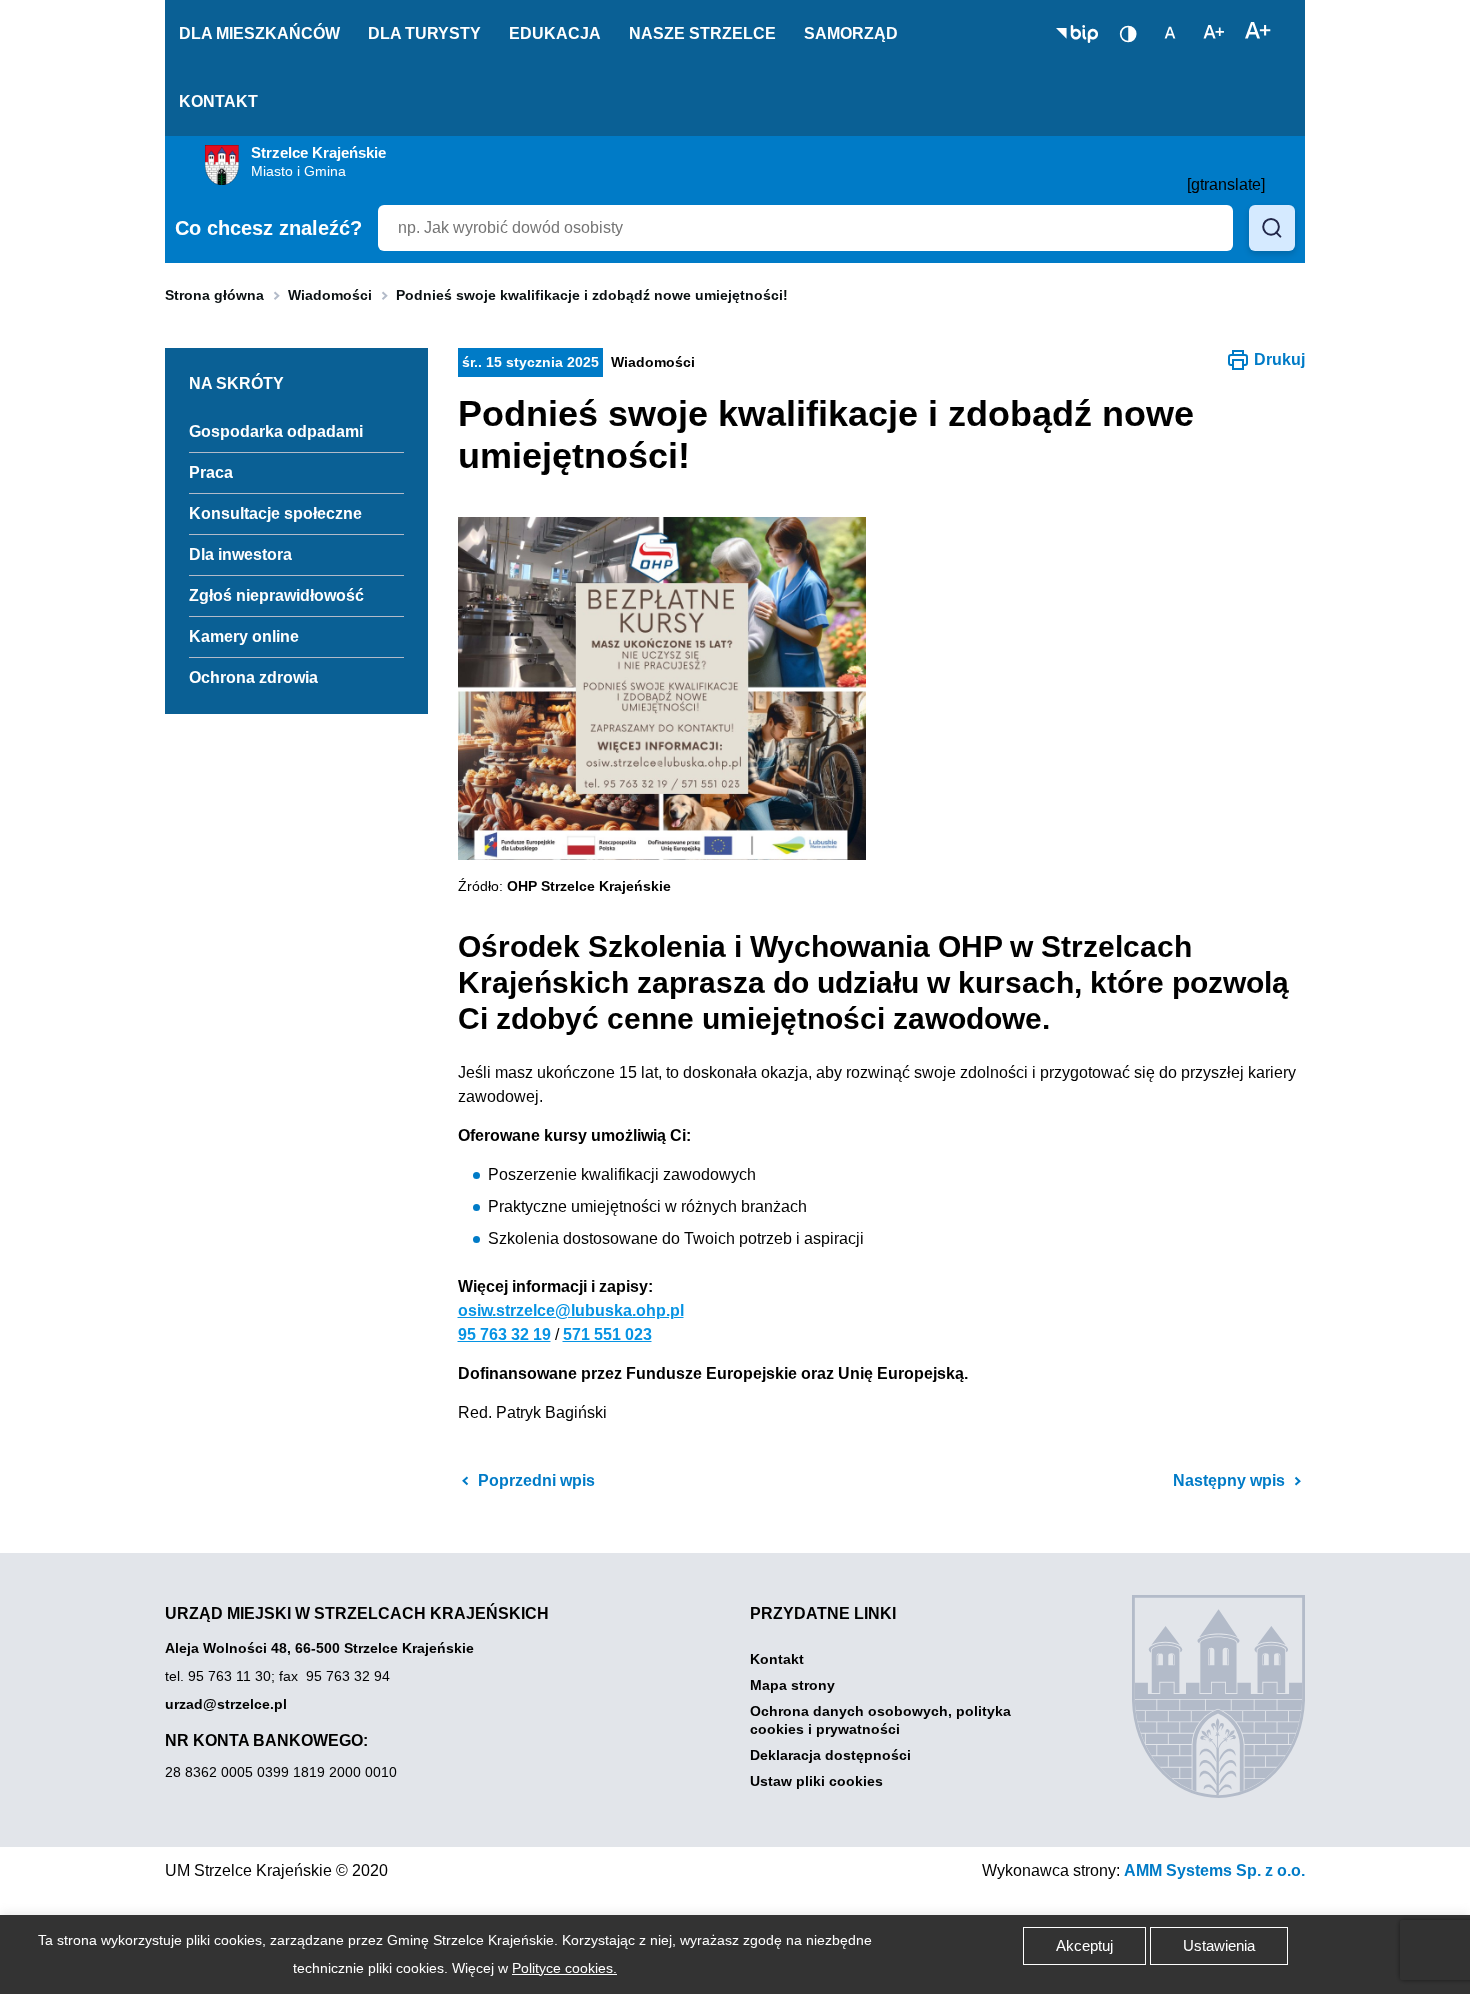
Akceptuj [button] (1084, 1945)
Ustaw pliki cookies (816, 1781)
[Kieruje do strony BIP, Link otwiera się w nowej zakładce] (1077, 34)
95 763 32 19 (504, 1334)
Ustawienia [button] (1219, 1945)
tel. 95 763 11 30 (218, 1676)
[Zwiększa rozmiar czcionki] (1258, 32)
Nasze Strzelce (702, 33)
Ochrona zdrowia (253, 677)
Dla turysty (424, 33)
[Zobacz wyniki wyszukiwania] (1272, 228)
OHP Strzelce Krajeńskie (589, 886)
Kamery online (244, 636)
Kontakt (218, 101)
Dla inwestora (240, 554)
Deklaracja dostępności (830, 1755)
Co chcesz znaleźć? (268, 228)
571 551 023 (607, 1334)
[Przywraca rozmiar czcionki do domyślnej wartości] (1170, 32)
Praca (211, 472)
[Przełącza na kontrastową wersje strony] (1128, 34)
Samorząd (851, 33)
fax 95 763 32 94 (334, 1676)
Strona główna (214, 295)
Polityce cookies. (564, 1968)
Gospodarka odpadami (276, 431)
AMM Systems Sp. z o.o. (1214, 1870)
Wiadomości (330, 295)
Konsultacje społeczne (275, 513)
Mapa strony (792, 1685)
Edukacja (555, 33)
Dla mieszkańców (259, 33)
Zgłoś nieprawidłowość (276, 595)
